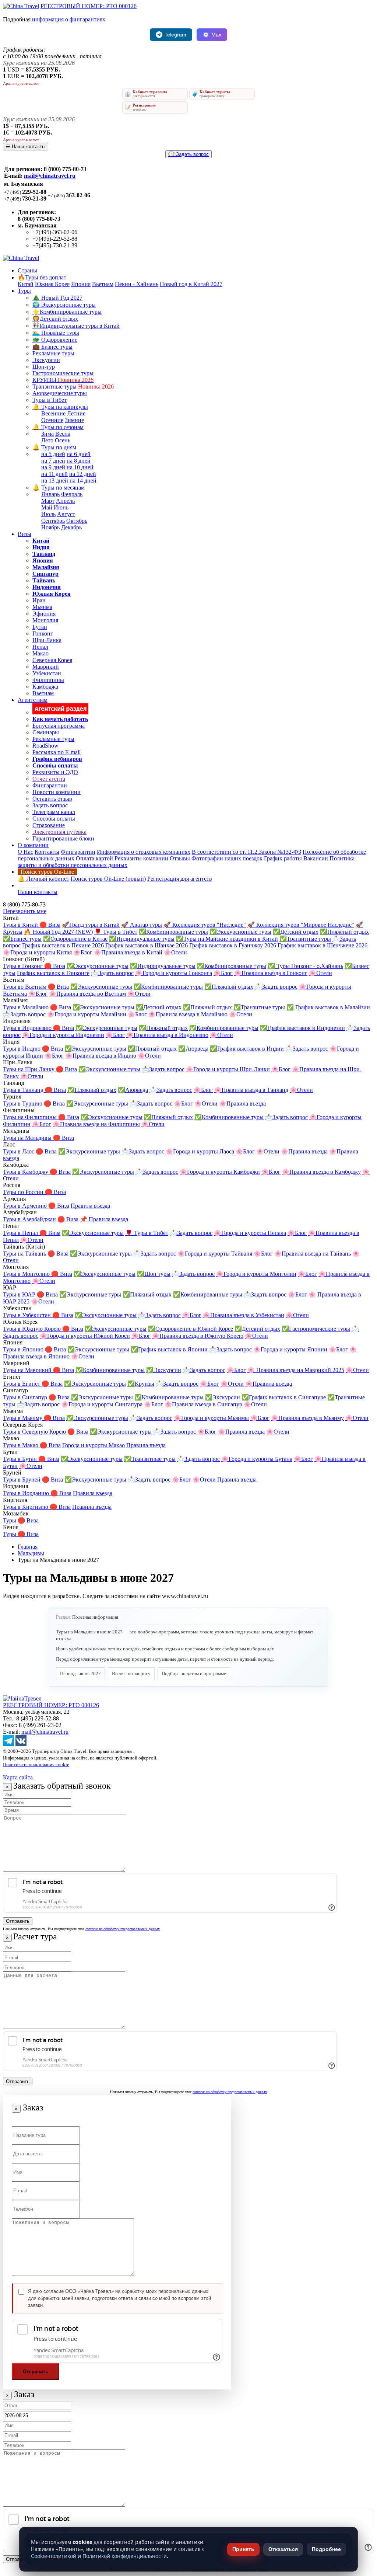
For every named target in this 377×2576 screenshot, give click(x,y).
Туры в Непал (21, 1233)
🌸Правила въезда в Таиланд (251, 1090)
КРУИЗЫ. (63, 380)
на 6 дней (79, 454)
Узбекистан (47, 673)
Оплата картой (94, 858)
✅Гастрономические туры (316, 1329)
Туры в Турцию (23, 1103)
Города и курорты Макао (94, 1445)
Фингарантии (50, 785)
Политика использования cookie (36, 1764)
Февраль (72, 494)
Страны (27, 270)
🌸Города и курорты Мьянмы (211, 1418)
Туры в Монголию (27, 1274)
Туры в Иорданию (27, 1493)
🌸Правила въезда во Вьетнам (87, 994)
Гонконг (43, 633)
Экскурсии (46, 360)
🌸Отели (175, 952)
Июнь (61, 507)
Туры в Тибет (50, 400)
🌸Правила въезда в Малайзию (188, 1014)
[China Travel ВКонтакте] (21, 1744)
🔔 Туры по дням (54, 447)
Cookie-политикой (54, 2556)
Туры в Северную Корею (35, 1432)
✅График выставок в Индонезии (302, 1028)
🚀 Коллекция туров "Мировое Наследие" (301, 925)
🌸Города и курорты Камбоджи (220, 1172)
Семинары (46, 732)
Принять (243, 2549)
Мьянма (42, 607)
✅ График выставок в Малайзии (328, 1007)
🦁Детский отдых (55, 319)
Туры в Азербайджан (30, 1219)
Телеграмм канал (54, 812)
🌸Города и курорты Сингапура (102, 1404)
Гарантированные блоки (63, 838)
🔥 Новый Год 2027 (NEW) (58, 932)
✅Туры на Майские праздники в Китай (227, 939)
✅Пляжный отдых (344, 932)
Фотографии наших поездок (227, 858)
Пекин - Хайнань (137, 284)
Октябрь (77, 521)
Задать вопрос (50, 805)
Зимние (74, 420)
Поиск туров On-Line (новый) (108, 879)
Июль (48, 514)
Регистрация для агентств (180, 879)
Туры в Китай (21, 925)
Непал (40, 647)
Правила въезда (90, 1206)
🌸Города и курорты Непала (250, 1233)
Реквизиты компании (141, 858)
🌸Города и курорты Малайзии (87, 1014)
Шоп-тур (44, 367)
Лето (47, 440)
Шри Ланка (47, 640)
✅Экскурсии (164, 1370)
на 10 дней (80, 467)
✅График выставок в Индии (247, 1049)
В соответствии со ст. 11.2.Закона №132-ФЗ (246, 852)
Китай (26, 284)
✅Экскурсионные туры (240, 932)
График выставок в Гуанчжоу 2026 (233, 945)
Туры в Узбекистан (28, 1315)
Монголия (45, 620)
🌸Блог (83, 952)
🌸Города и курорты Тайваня (215, 1254)
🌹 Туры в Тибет (116, 932)
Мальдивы (31, 1553)
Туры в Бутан (21, 1459)
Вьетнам (103, 284)
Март (48, 501)
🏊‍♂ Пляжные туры (56, 333)
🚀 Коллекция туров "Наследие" (205, 925)
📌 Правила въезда (104, 1219)
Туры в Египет (22, 1384)
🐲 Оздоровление (55, 340)
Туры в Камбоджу (26, 1172)
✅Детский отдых (296, 932)
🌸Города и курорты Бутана (257, 1459)
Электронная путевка (59, 832)
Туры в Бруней (22, 1480)
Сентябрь (53, 521)
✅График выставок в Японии (169, 1349)
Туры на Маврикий (28, 1370)
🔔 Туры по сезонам (58, 427)
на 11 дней (54, 474)
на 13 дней (55, 481)
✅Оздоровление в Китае (75, 939)
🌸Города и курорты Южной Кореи (85, 1336)
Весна (63, 434)
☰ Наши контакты (26, 147)
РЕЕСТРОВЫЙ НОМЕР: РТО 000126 (89, 6)
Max (216, 35)
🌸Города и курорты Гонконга (174, 973)
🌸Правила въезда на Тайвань (313, 1254)
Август (66, 514)
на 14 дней (83, 481)
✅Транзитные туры (305, 939)
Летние (76, 413)
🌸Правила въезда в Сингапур (203, 1404)
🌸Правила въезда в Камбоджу (321, 1172)
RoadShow (45, 746)
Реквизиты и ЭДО (55, 772)
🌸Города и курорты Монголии (256, 1274)
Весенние (53, 413)
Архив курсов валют (21, 83)
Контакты (47, 852)
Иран (39, 600)
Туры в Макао (21, 1445)
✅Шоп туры (154, 1274)
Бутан (40, 627)
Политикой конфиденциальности (125, 2556)
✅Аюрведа (193, 1049)
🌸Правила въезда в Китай (128, 952)
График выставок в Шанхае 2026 (147, 945)
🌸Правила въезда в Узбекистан (244, 1315)
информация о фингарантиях (69, 19)
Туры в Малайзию (27, 1007)
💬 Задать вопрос (188, 154)
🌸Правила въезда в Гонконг (271, 973)
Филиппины (48, 680)
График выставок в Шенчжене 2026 (323, 945)
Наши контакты (38, 892)
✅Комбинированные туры (173, 932)
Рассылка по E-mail (57, 752)
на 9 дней (53, 467)
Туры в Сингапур (26, 1397)
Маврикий (46, 667)
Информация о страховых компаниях (144, 852)
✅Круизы (141, 1384)
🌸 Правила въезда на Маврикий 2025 (296, 1370)
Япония (81, 284)
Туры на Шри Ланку (29, 1069)
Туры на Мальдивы (28, 1138)
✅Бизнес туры (22, 939)
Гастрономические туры (63, 373)
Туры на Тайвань (25, 1254)
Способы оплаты (54, 819)
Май (47, 507)
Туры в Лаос (19, 1151)
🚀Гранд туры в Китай (91, 925)
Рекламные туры (53, 353)
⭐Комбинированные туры (67, 312)
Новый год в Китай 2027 (191, 284)
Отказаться (283, 2549)
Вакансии (316, 858)
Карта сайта (18, 1777)
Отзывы (180, 858)
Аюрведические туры (60, 393)
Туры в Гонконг (24, 966)
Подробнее (326, 2549)
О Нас (25, 852)
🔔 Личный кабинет (43, 879)
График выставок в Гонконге (53, 973)
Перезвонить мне (25, 911)
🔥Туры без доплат (42, 277)
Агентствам (33, 700)
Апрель (65, 501)
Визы (24, 534)
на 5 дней (53, 454)
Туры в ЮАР (20, 1294)
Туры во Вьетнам (25, 987)
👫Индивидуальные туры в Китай (76, 326)
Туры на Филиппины (31, 1117)
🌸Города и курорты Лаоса (200, 1151)
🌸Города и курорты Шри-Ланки (228, 1069)
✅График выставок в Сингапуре (284, 1397)
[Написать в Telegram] (8, 1744)
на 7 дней (53, 461)
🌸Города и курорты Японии (290, 1349)
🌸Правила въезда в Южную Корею (198, 1336)
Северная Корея (52, 660)
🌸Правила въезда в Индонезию (167, 1035)
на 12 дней (83, 474)
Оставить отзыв (52, 799)
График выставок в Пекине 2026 (63, 945)
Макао (40, 653)
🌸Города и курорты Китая (37, 952)
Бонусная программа (59, 726)
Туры (24, 291)
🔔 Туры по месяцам (59, 488)
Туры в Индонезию (28, 1028)
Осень (63, 440)
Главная (28, 1547)
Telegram (175, 35)
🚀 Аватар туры (142, 925)
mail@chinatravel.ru (50, 176)
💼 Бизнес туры (52, 347)
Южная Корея (52, 284)
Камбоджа (45, 687)
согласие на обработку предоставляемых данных (123, 1929)
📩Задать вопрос (112, 973)
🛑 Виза (50, 925)
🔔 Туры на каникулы (60, 407)
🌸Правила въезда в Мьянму (307, 1418)
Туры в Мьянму (23, 1418)
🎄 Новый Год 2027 (57, 298)
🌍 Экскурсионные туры (64, 305)
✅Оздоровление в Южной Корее (191, 1329)
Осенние (52, 420)
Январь (50, 494)
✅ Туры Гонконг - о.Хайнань (305, 966)
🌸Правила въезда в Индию (101, 1056)
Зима (47, 434)
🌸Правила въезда (242, 1103)
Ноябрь (50, 527)
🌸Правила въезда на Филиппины (96, 1124)
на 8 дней (79, 461)
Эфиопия (44, 614)
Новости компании (57, 792)
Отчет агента (49, 779)
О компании (33, 845)
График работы (283, 858)
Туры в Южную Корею (33, 1329)
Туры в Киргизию (26, 1507)
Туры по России (24, 1192)
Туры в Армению (26, 1206)
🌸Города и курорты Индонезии (63, 1035)
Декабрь (71, 527)
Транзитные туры (73, 387)
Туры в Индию (22, 1049)
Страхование (49, 825)
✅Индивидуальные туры (142, 939)
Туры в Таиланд (24, 1090)
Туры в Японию (24, 1349)
